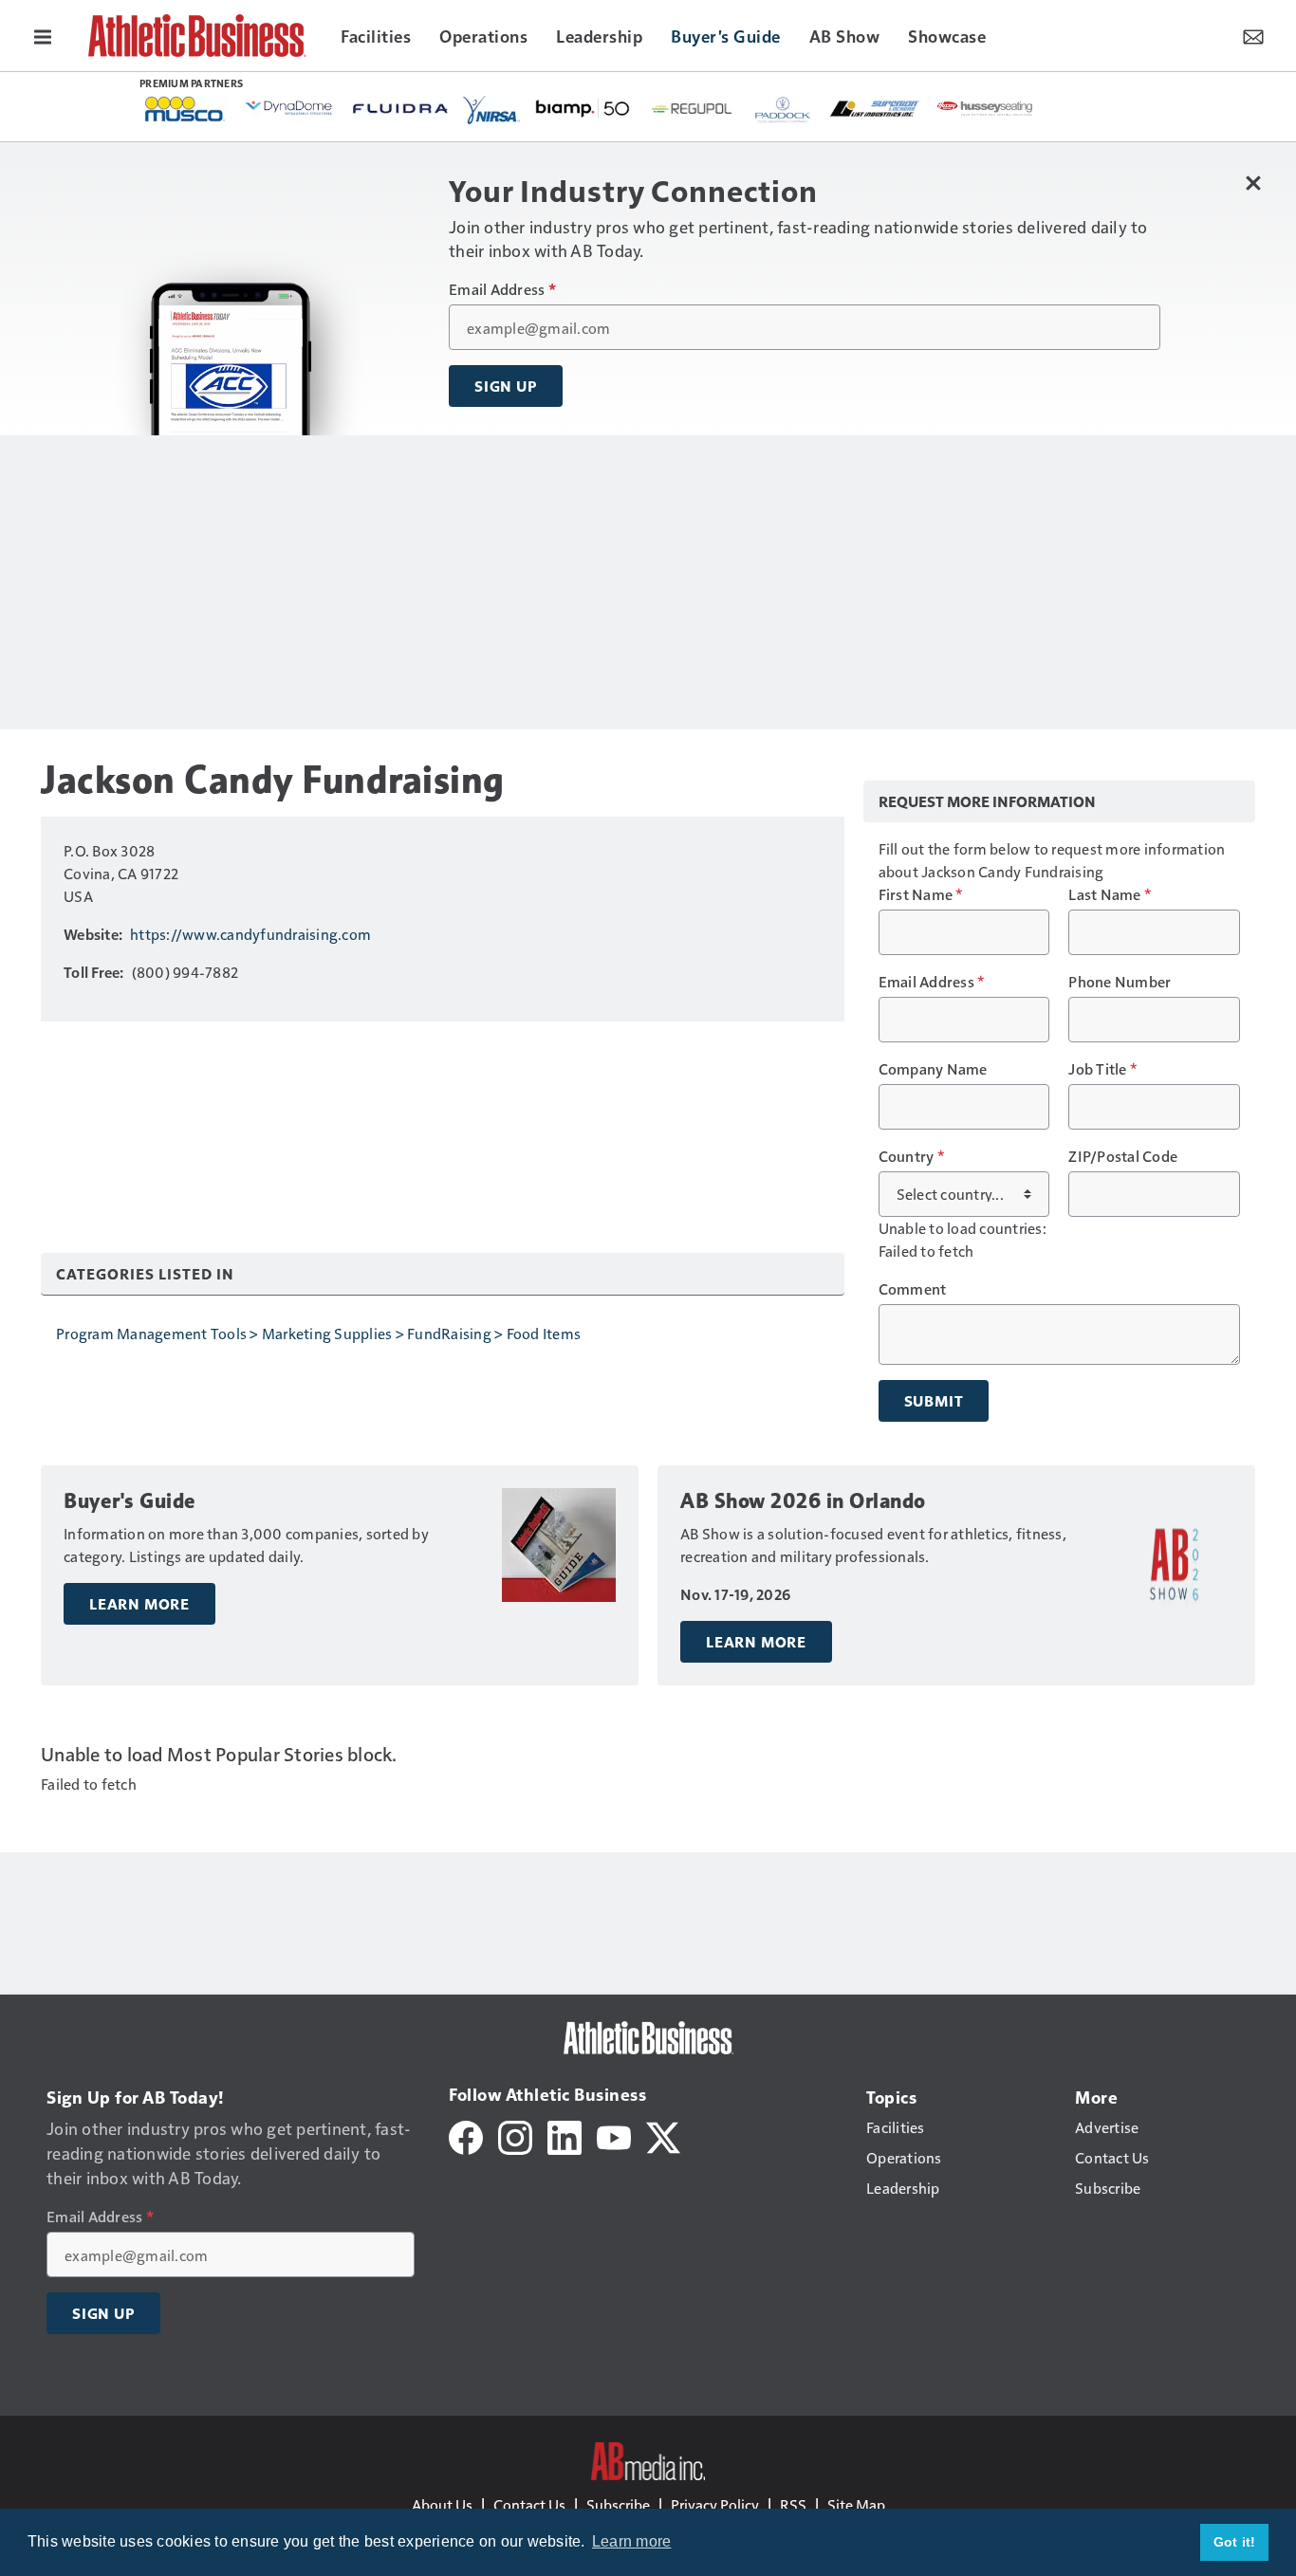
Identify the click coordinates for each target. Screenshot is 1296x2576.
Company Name (933, 1069)
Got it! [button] (1235, 2542)
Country (911, 1156)
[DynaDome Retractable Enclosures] (290, 107)
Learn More (139, 1604)
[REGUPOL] (693, 109)
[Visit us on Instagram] (515, 2135)
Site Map (856, 2504)
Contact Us (529, 2504)
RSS (793, 2504)
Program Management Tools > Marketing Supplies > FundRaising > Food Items (318, 1333)
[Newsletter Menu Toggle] (1253, 35)
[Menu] (43, 35)
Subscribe (618, 2504)
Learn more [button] (632, 2541)
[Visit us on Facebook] (466, 2135)
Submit (934, 1401)
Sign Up (506, 386)
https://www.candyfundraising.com (250, 934)
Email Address (502, 289)
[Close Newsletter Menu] (1253, 183)
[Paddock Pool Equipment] (784, 110)
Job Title (1102, 1069)
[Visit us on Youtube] (614, 2135)
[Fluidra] (400, 109)
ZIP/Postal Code (1123, 1156)
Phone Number (1120, 982)
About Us (442, 2504)
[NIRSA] (491, 110)
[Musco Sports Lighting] (185, 110)
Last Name (1110, 894)
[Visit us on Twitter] (663, 2135)
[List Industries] (875, 107)
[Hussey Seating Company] (985, 107)
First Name (921, 894)
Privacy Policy (715, 2504)
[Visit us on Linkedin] (565, 2135)
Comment (913, 1289)
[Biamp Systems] (583, 108)
